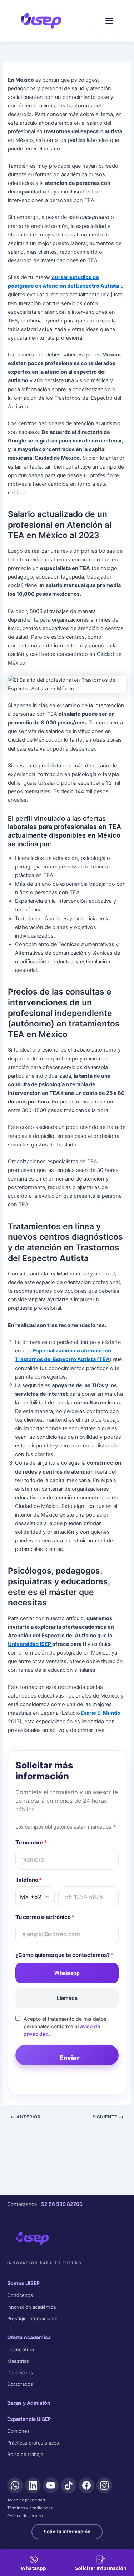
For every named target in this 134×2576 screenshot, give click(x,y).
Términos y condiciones (30, 2508)
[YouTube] (51, 2485)
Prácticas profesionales (33, 2443)
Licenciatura (21, 2350)
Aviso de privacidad (26, 2500)
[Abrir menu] (107, 21)
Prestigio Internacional (32, 2318)
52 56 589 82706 (62, 2204)
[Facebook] (86, 2485)
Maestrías (18, 2361)
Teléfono (29, 1880)
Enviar (70, 2058)
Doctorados (20, 2384)
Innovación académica (31, 2307)
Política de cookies (25, 2516)
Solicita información (67, 2532)
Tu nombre (31, 1842)
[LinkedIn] (33, 2485)
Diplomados (20, 2372)
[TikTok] (69, 2485)
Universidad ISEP (30, 1644)
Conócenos (20, 2295)
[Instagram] (104, 2485)
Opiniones (18, 2431)
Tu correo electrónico (45, 1917)
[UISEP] (32, 2238)
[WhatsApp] (15, 2485)
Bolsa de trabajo (25, 2454)
